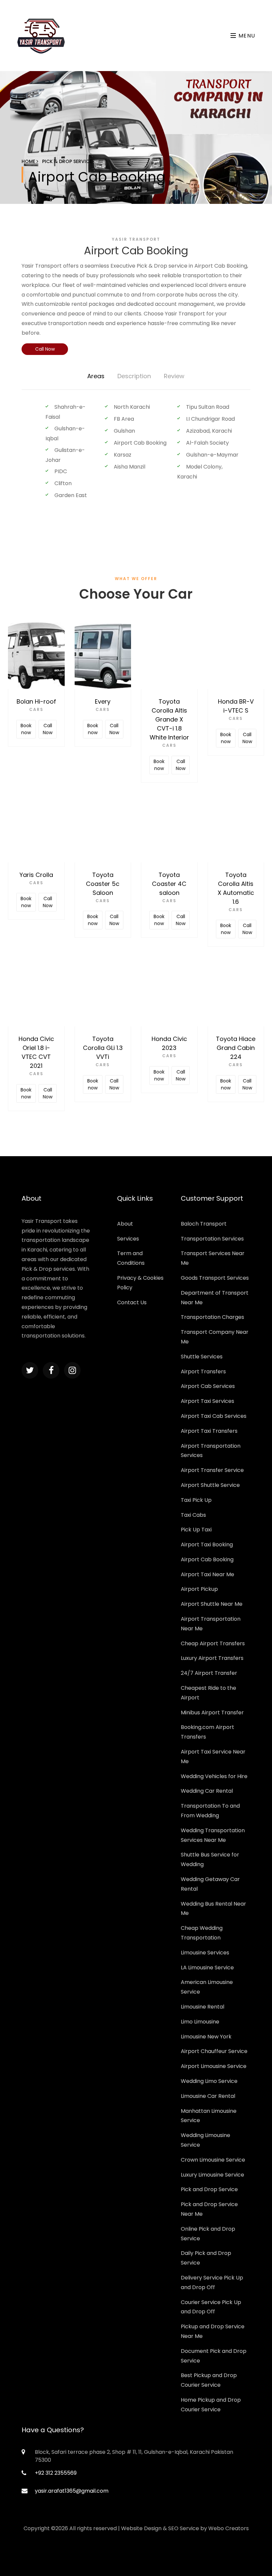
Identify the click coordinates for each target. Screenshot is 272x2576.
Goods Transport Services (215, 1278)
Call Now (45, 349)
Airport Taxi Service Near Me (213, 1757)
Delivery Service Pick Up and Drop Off (212, 2282)
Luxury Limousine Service (212, 2175)
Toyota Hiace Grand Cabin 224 (236, 1048)
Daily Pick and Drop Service (206, 2258)
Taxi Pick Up (196, 1500)
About (125, 1224)
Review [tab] (174, 376)
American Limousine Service (207, 1987)
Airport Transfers (203, 1372)
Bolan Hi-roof (36, 701)
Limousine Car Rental (208, 2096)
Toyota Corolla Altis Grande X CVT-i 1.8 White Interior (169, 719)
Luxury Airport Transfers (212, 1658)
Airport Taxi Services (207, 1401)
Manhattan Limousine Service (209, 2116)
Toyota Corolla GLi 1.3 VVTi (103, 1048)
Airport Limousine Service (214, 2066)
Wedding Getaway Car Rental (210, 1884)
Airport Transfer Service (212, 1470)
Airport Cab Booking (207, 1559)
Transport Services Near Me (213, 1258)
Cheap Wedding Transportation (202, 1933)
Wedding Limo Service (209, 2081)
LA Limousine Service (207, 1968)
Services (128, 1239)
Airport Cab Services (208, 1386)
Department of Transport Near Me (215, 1298)
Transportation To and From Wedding (210, 1811)
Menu (246, 36)
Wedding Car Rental (207, 1791)
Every (103, 701)
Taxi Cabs (193, 1515)
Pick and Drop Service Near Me (209, 2209)
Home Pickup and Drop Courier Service (211, 2405)
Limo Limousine (200, 2022)
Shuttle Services (202, 1357)
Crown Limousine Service (213, 2160)
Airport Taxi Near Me (207, 1574)
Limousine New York (206, 2037)
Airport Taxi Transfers (209, 1431)
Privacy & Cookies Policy (140, 1283)
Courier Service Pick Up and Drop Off (211, 2307)
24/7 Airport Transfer (209, 1673)
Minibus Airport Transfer (212, 1713)
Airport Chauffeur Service (214, 2051)
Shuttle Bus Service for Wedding (210, 1859)
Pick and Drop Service (209, 2189)
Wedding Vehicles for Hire (214, 1776)
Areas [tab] (96, 376)
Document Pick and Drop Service (214, 2356)
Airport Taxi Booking (207, 1545)
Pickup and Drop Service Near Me (213, 2331)
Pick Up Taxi (196, 1530)
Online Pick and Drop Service (208, 2234)
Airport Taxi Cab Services (214, 1416)
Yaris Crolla (36, 875)
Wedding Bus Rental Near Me (213, 1909)
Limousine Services (205, 1953)
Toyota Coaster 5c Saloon (103, 884)
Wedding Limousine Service (205, 2140)
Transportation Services (212, 1239)
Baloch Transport (204, 1224)
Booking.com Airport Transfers (207, 1732)
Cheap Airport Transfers (213, 1643)
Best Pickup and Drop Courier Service (209, 2380)
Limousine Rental (203, 2007)
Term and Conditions (131, 1258)
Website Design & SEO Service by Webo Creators (185, 2528)
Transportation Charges (212, 1317)
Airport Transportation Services (211, 1451)
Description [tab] (134, 376)
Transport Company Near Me (215, 1337)
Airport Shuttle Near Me (212, 1604)
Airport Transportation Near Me (211, 1624)
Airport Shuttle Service (210, 1485)
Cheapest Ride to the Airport (208, 1693)
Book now (26, 729)
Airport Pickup (199, 1589)
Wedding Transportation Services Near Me (213, 1835)
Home (29, 161)
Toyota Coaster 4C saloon (169, 884)
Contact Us (132, 1302)
